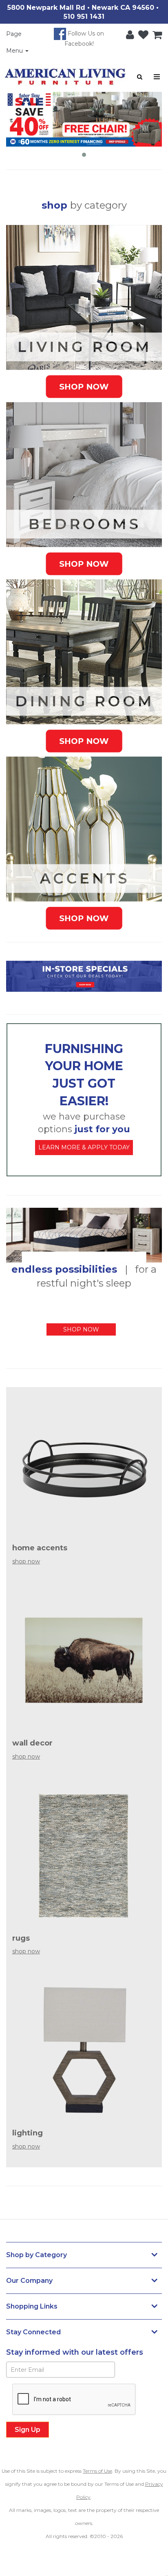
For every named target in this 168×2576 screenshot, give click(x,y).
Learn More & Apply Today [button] (84, 1147)
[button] (128, 33)
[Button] (157, 77)
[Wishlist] (141, 33)
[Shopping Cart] (155, 33)
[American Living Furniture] (65, 77)
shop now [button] (81, 1329)
